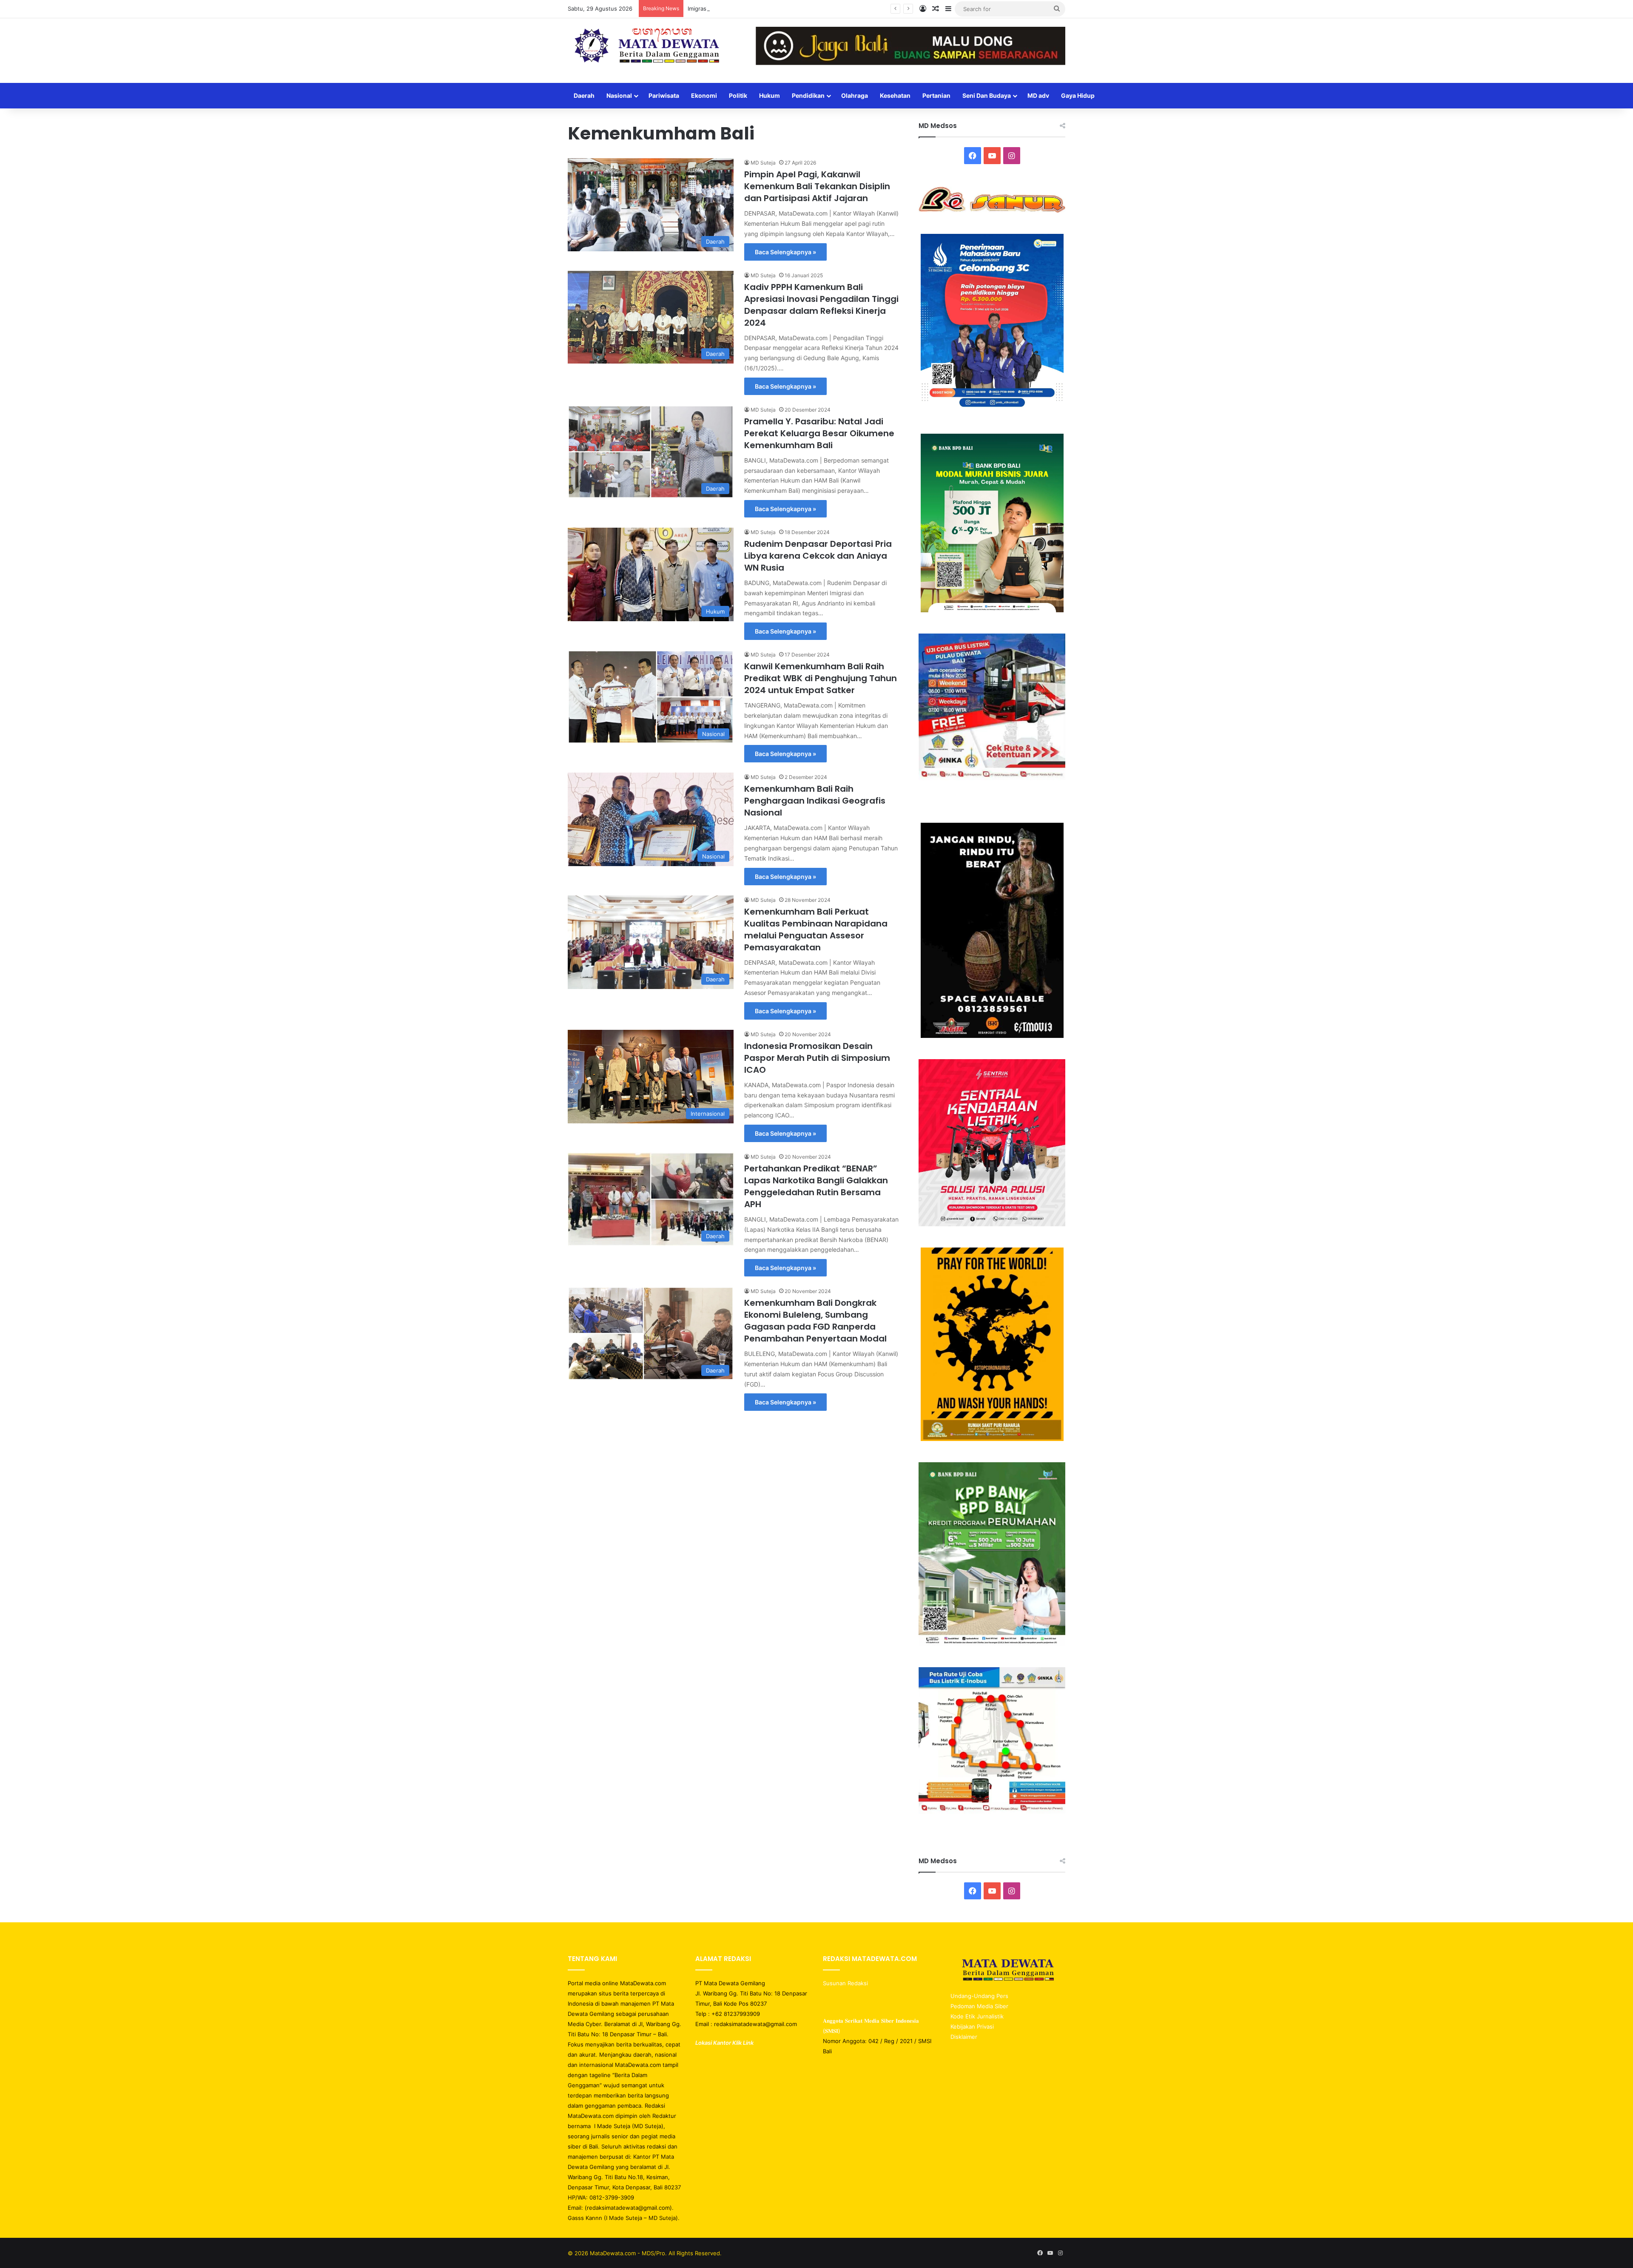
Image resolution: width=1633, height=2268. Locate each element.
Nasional (619, 95)
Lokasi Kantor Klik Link (724, 2043)
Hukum (770, 95)
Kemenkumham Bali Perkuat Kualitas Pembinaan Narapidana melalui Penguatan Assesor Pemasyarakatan (816, 929)
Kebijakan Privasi (972, 2026)
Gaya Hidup (1078, 95)
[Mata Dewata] (646, 46)
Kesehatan (895, 95)
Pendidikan (808, 95)
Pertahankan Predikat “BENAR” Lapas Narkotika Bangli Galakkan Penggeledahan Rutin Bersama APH (816, 1186)
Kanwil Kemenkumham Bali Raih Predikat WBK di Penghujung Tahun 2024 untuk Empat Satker (821, 678)
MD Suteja (763, 163)
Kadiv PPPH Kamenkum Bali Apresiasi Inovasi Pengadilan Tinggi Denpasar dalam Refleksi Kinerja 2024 (821, 305)
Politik (738, 95)
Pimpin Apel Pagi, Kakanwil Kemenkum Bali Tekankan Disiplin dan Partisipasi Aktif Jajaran (817, 186)
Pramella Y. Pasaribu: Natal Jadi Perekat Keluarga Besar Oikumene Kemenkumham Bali (819, 433)
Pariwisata (664, 95)
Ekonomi (704, 95)
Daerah (584, 95)
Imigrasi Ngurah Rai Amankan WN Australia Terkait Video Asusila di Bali (781, 9)
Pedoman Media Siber (979, 2006)
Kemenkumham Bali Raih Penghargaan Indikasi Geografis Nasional (815, 801)
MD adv (1038, 95)
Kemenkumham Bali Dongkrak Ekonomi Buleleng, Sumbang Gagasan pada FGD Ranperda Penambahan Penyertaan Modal (815, 1321)
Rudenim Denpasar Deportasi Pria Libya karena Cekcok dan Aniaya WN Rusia (818, 556)
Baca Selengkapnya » (785, 252)
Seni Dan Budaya (987, 95)
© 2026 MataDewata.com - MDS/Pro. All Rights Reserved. (645, 2253)
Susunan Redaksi (846, 1983)
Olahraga (855, 95)
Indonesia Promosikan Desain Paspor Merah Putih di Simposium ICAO (817, 1058)
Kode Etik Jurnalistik (977, 2016)
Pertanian (936, 95)
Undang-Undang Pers (979, 1996)
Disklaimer (964, 2037)
